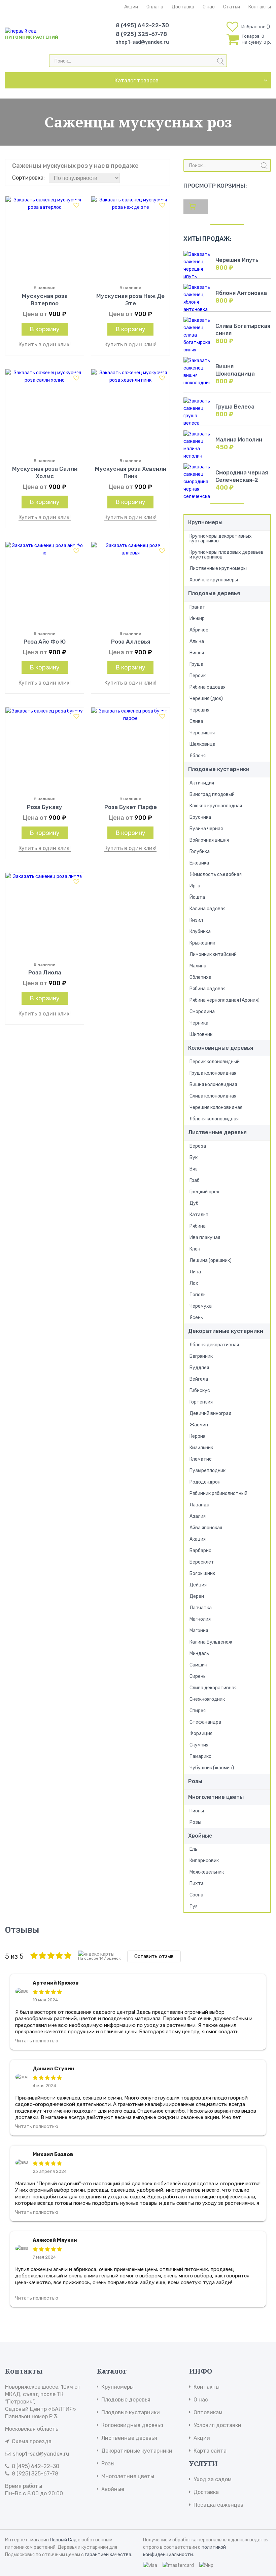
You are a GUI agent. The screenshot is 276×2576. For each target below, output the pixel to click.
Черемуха (201, 1306)
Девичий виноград (211, 1413)
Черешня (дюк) (206, 699)
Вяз (194, 1169)
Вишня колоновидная (213, 1085)
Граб (195, 1180)
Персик (198, 676)
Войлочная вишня (209, 840)
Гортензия (201, 1402)
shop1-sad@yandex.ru (142, 42)
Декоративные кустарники (226, 1331)
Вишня (197, 653)
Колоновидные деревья (221, 1048)
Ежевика (199, 863)
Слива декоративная (213, 1688)
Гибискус (200, 1391)
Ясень (196, 1318)
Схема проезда (32, 2441)
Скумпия (199, 1745)
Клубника (200, 932)
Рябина (198, 1226)
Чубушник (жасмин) (212, 1768)
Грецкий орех (204, 1192)
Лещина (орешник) (211, 1260)
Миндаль (199, 1654)
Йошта (197, 897)
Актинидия (202, 783)
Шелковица (202, 744)
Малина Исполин (239, 440)
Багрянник (201, 1356)
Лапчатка (201, 1608)
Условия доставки (217, 2425)
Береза (198, 1146)
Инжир (197, 619)
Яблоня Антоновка (241, 293)
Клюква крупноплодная (216, 806)
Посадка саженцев (218, 2505)
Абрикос (199, 630)
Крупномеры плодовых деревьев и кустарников (227, 555)
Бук (194, 1158)
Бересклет (202, 1562)
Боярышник (202, 1573)
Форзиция (201, 1734)
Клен (195, 1249)
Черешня (199, 710)
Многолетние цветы (216, 1797)
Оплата (155, 7)
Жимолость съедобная (216, 874)
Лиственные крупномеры (218, 568)
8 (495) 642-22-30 (142, 25)
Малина (198, 966)
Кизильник (201, 1448)
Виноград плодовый (212, 794)
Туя (194, 1906)
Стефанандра (205, 1722)
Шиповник (201, 1034)
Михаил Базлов (53, 2154)
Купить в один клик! (45, 344)
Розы (195, 1781)
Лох (194, 1283)
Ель (193, 1849)
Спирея (198, 1711)
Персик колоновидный (215, 1062)
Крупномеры (205, 522)
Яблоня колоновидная (214, 1119)
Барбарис (200, 1551)
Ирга (195, 886)
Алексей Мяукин (55, 2240)
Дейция (198, 1585)
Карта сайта (210, 2451)
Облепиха (200, 977)
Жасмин (199, 1425)
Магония (199, 1631)
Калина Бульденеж (211, 1642)
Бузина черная (206, 829)
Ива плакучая (205, 1238)
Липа (195, 1272)
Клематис (201, 1459)
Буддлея (199, 1368)
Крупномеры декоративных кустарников (221, 539)
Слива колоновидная (213, 1096)
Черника (199, 1023)
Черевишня (202, 733)
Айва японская (206, 1528)
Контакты (260, 7)
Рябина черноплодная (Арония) (225, 1000)
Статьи (232, 7)
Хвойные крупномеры (214, 580)
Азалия (198, 1516)
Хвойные (200, 1836)
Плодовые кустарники (219, 769)
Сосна (196, 1895)
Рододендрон (205, 1482)
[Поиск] (220, 61)
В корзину (45, 329)
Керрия (197, 1436)
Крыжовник (202, 943)
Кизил (196, 920)
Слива (196, 721)
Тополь (198, 1295)
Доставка (183, 7)
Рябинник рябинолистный (218, 1493)
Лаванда (199, 1505)
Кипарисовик (204, 1861)
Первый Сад (63, 2540)
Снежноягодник (207, 1699)
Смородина (202, 1012)
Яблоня (198, 756)
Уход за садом (213, 2479)
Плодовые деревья (214, 593)
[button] (76, 205)
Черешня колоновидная (216, 1107)
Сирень (198, 1676)
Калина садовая (208, 909)
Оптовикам (208, 2412)
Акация (198, 1539)
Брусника (200, 817)
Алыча (197, 641)
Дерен (197, 1596)
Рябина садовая (208, 687)
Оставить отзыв (154, 1956)
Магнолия (200, 1619)
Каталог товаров (136, 81)
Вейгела (199, 1379)
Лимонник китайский (213, 954)
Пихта (197, 1883)
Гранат (197, 607)
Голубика (200, 852)
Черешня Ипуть (237, 260)
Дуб (194, 1203)
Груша (196, 664)
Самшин (198, 1665)
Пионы (197, 1811)
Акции (131, 7)
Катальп (199, 1215)
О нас (209, 7)
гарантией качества (108, 2555)
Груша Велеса (235, 407)
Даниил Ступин (54, 2069)
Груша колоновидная (213, 1073)
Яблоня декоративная (214, 1345)
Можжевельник (207, 1872)
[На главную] (21, 31)
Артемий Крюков (56, 1983)
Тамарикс (200, 1756)
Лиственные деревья (217, 1132)
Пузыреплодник (208, 1471)
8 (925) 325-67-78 (141, 34)
